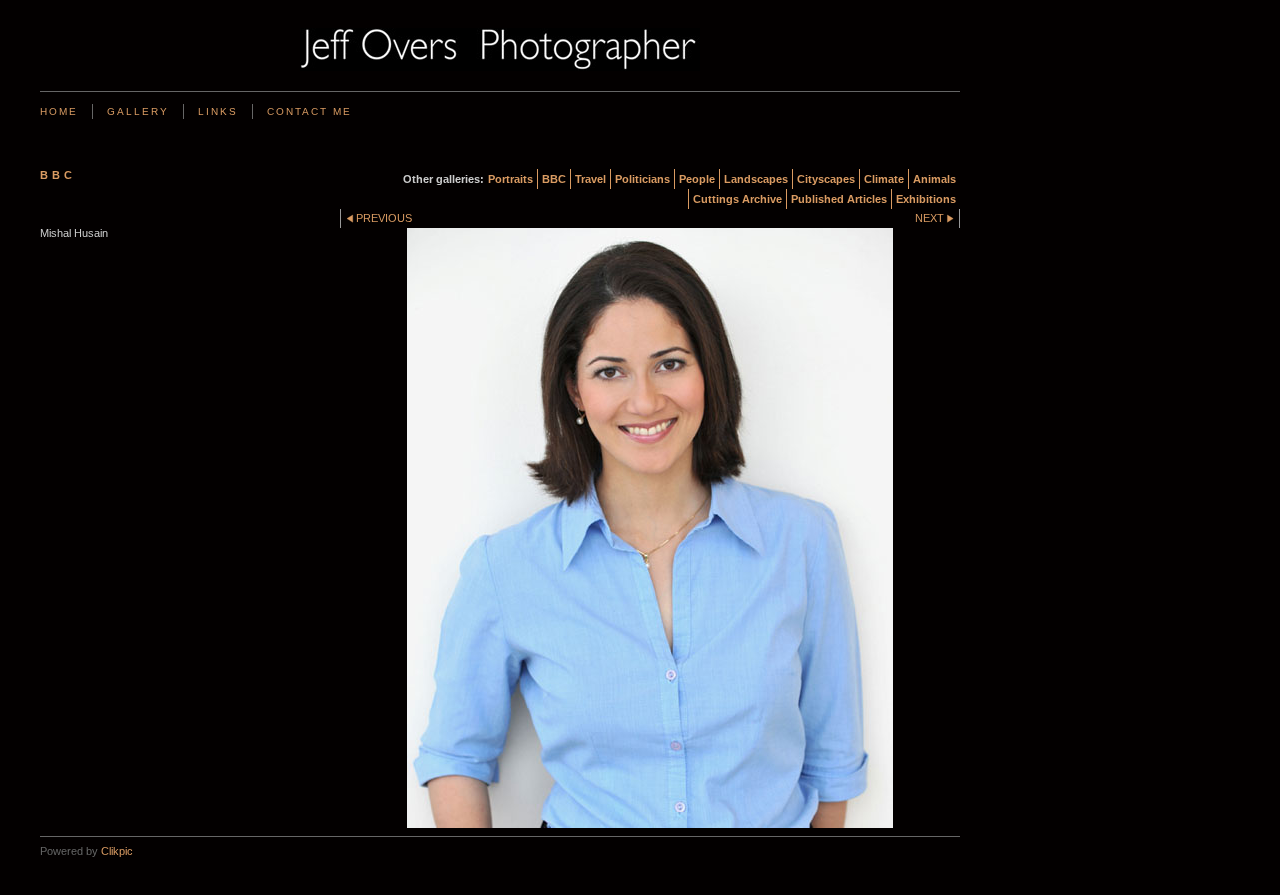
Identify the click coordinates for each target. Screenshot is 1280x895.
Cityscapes (826, 179)
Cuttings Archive (737, 199)
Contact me (309, 111)
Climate (884, 179)
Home (59, 111)
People (697, 179)
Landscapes (756, 179)
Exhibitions (926, 199)
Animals (934, 179)
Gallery (138, 111)
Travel (590, 179)
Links (218, 111)
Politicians (642, 179)
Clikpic (117, 851)
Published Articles (839, 199)
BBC (554, 179)
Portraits (510, 179)
